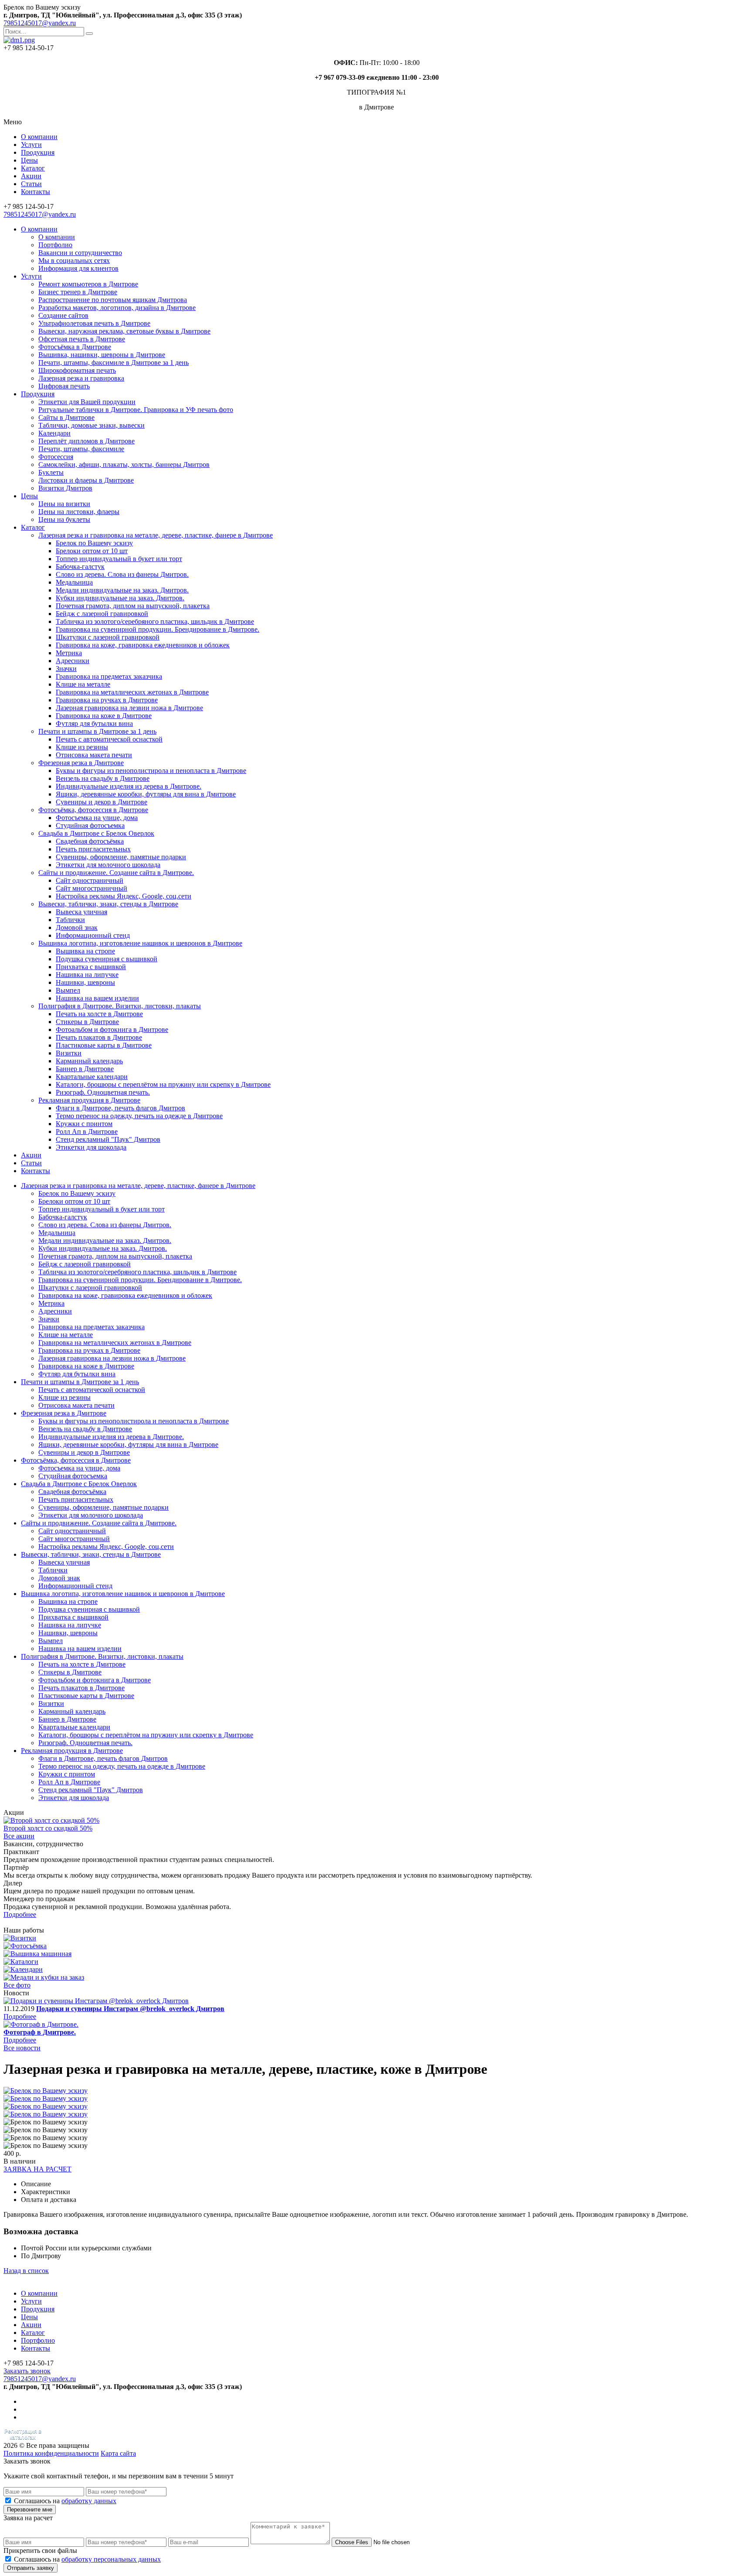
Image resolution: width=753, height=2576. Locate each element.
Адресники (73, 661)
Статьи (31, 184)
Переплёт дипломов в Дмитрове (86, 441)
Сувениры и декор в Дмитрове (102, 802)
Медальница (74, 582)
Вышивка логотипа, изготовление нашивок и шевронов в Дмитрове (140, 943)
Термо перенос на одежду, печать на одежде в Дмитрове (139, 1116)
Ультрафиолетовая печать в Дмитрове (94, 323)
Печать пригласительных (93, 849)
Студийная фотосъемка (90, 825)
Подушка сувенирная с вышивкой (107, 959)
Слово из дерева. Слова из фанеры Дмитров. (122, 574)
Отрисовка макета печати (94, 755)
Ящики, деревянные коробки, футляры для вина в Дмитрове (146, 794)
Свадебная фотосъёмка (90, 841)
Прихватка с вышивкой (91, 967)
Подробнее (20, 1914)
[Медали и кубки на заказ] (44, 1977)
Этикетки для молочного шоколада (108, 865)
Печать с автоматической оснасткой (109, 739)
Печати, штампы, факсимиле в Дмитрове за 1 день (114, 362)
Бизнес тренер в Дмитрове (78, 292)
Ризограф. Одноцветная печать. (103, 1092)
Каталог (33, 168)
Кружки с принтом (84, 1124)
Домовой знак (77, 927)
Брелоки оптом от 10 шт (92, 551)
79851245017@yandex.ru (40, 23)
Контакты (36, 192)
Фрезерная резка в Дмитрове (81, 763)
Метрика (69, 653)
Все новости (22, 2048)
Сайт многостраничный (92, 888)
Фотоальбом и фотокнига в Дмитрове (112, 1029)
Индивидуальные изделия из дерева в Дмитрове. (129, 786)
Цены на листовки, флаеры (79, 512)
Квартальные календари (92, 1077)
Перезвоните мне (30, 2510)
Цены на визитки (64, 504)
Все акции (19, 1836)
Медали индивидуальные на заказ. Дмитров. (122, 590)
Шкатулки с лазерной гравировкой (108, 637)
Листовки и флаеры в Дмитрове (86, 480)
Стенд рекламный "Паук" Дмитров (108, 1139)
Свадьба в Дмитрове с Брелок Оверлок (96, 833)
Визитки (69, 1053)
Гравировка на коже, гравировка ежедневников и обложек (143, 645)
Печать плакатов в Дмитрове (99, 1037)
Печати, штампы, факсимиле (81, 449)
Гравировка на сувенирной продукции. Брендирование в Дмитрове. (158, 629)
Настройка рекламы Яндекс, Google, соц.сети (124, 896)
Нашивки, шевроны (85, 982)
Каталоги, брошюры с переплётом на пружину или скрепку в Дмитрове (163, 1084)
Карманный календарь (89, 1061)
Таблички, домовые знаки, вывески (92, 425)
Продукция (38, 152)
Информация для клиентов (78, 268)
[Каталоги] (21, 1962)
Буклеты (51, 472)
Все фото (17, 1985)
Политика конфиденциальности (51, 2453)
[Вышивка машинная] (37, 1954)
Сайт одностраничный (90, 880)
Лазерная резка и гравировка (81, 378)
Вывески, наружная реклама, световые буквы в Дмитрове (124, 331)
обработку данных (89, 2501)
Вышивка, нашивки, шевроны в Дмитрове (102, 355)
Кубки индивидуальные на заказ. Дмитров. (120, 598)
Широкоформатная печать (77, 370)
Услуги (31, 145)
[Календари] (23, 1969)
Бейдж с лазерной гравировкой (102, 614)
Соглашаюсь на (65, 2501)
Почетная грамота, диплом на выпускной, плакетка (133, 606)
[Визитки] (20, 1938)
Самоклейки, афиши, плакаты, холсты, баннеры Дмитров (124, 464)
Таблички (70, 920)
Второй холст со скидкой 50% (48, 1828)
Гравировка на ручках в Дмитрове (107, 700)
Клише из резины (82, 747)
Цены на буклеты (64, 519)
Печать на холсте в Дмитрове (99, 1014)
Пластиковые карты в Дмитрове (104, 1045)
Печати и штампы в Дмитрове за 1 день (97, 731)
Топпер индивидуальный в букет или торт (119, 559)
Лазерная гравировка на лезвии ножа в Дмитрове (129, 708)
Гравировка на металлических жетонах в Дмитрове (132, 692)
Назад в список (26, 2271)
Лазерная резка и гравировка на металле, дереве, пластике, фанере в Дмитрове (156, 535)
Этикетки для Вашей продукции (87, 402)
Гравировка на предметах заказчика (109, 676)
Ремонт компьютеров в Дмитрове (88, 284)
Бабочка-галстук (80, 567)
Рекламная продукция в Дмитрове (89, 1100)
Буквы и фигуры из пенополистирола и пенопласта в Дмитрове (151, 771)
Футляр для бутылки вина (94, 723)
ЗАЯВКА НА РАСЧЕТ (37, 2169)
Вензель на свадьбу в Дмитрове (103, 778)
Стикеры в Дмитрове (87, 1022)
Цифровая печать (64, 386)
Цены (29, 160)
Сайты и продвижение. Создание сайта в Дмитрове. (116, 873)
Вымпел (68, 990)
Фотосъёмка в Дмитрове (75, 347)
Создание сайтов (63, 315)
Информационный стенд (93, 935)
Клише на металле (83, 684)
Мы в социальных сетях (74, 260)
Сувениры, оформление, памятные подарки (121, 857)
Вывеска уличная (81, 912)
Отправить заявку (31, 2568)
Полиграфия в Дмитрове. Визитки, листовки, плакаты (120, 1006)
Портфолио (55, 245)
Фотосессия (56, 457)
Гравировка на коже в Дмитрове (104, 716)
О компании (39, 137)
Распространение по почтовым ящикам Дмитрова (113, 300)
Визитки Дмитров (65, 488)
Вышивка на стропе (85, 951)
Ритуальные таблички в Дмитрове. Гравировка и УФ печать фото (136, 410)
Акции (31, 176)
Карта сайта (118, 2453)
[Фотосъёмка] (25, 1946)
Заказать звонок (27, 2371)
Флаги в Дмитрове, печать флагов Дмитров (120, 1108)
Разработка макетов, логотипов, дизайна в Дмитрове (117, 308)
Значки (66, 669)
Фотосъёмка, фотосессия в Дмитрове (93, 810)
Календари (54, 433)
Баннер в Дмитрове (85, 1069)
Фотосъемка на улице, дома (97, 818)
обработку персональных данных (111, 2559)
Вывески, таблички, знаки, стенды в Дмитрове (108, 904)
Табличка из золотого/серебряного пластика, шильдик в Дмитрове (155, 621)
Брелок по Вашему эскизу (94, 543)
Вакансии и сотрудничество (80, 253)
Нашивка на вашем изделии (97, 998)
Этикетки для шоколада (91, 1147)
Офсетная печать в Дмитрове (82, 339)
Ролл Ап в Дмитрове (87, 1131)
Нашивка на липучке (87, 975)
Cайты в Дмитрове (66, 417)
